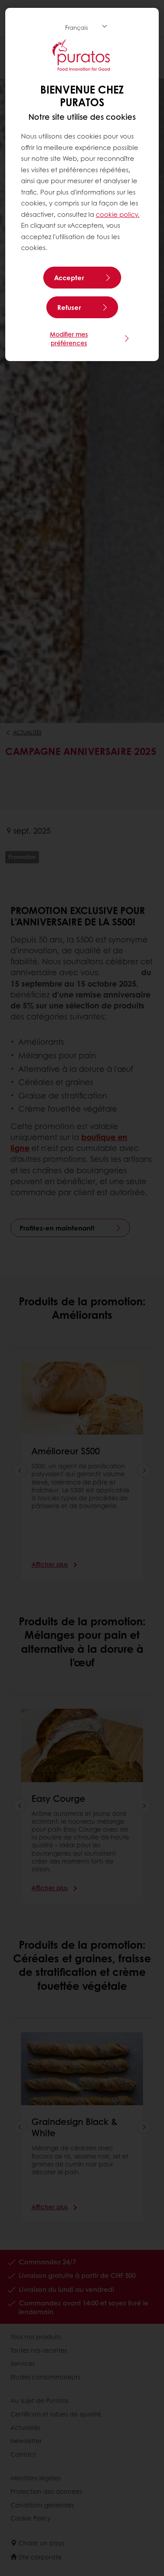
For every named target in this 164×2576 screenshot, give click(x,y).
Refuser (69, 307)
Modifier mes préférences (69, 338)
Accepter (69, 278)
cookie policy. (118, 214)
